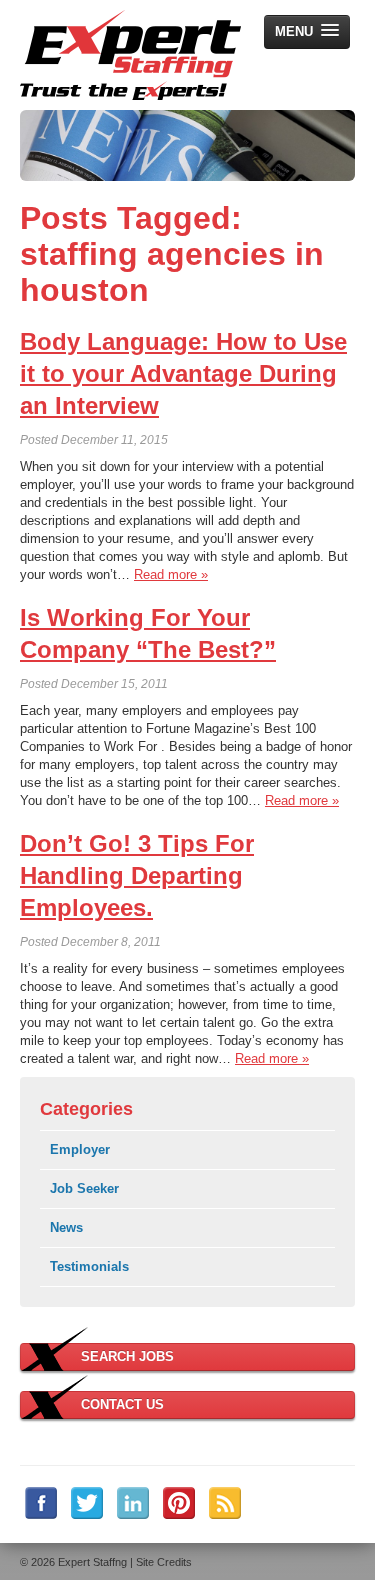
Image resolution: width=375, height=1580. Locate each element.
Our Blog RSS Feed (225, 1503)
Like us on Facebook (41, 1503)
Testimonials (89, 1266)
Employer (80, 1149)
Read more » (171, 574)
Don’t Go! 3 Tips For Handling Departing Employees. (137, 875)
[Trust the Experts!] (130, 55)
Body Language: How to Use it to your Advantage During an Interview (183, 373)
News (66, 1227)
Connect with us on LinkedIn (133, 1503)
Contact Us (122, 1404)
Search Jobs (127, 1356)
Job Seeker (84, 1188)
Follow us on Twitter (87, 1503)
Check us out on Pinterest (179, 1503)
